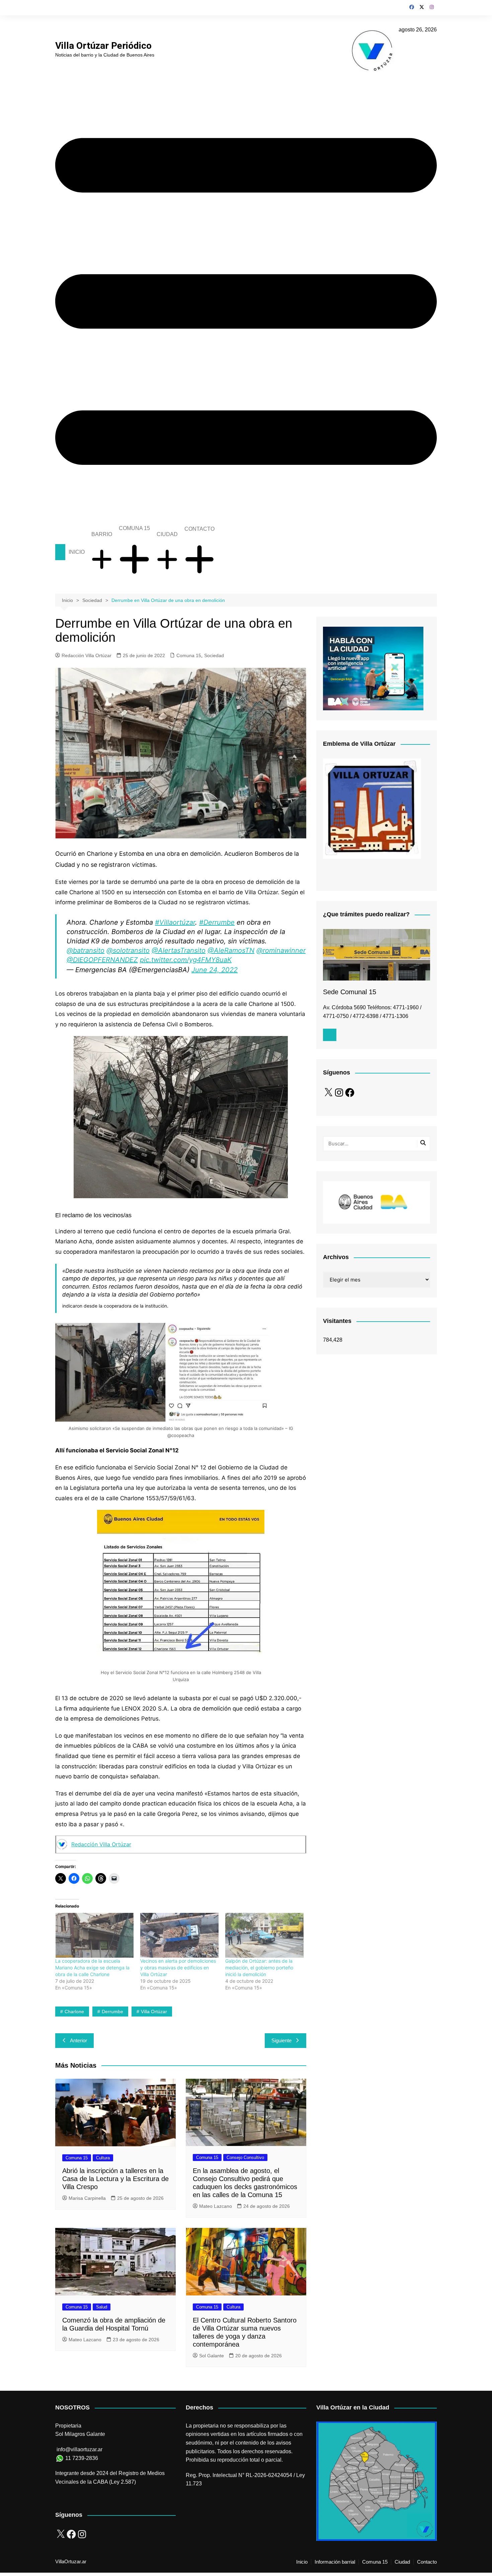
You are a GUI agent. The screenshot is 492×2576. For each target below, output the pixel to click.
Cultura (103, 2158)
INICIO (77, 552)
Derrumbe (112, 2012)
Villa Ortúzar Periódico (103, 46)
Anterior (78, 2040)
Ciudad (402, 2562)
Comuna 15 (189, 655)
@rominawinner (281, 950)
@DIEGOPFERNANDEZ (102, 960)
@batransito (86, 950)
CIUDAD (167, 534)
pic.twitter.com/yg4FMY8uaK (186, 960)
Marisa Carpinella (87, 2198)
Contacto (427, 2562)
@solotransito (128, 950)
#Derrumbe (217, 922)
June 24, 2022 (215, 970)
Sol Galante (212, 2356)
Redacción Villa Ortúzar (87, 655)
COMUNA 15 (134, 528)
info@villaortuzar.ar (79, 2449)
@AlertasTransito (179, 950)
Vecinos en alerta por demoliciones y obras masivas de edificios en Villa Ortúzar (178, 1968)
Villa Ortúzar (154, 2012)
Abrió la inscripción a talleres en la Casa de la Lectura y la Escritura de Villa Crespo (115, 2179)
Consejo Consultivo (245, 2157)
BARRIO (102, 534)
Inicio (302, 2562)
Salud (102, 2307)
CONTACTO (199, 529)
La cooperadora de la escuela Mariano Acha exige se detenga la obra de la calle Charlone (92, 1968)
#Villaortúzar (175, 922)
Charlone (74, 2012)
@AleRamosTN (231, 950)
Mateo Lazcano (216, 2206)
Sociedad (214, 655)
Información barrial (335, 2562)
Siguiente (281, 2040)
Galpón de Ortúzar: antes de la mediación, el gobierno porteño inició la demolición (259, 1968)
